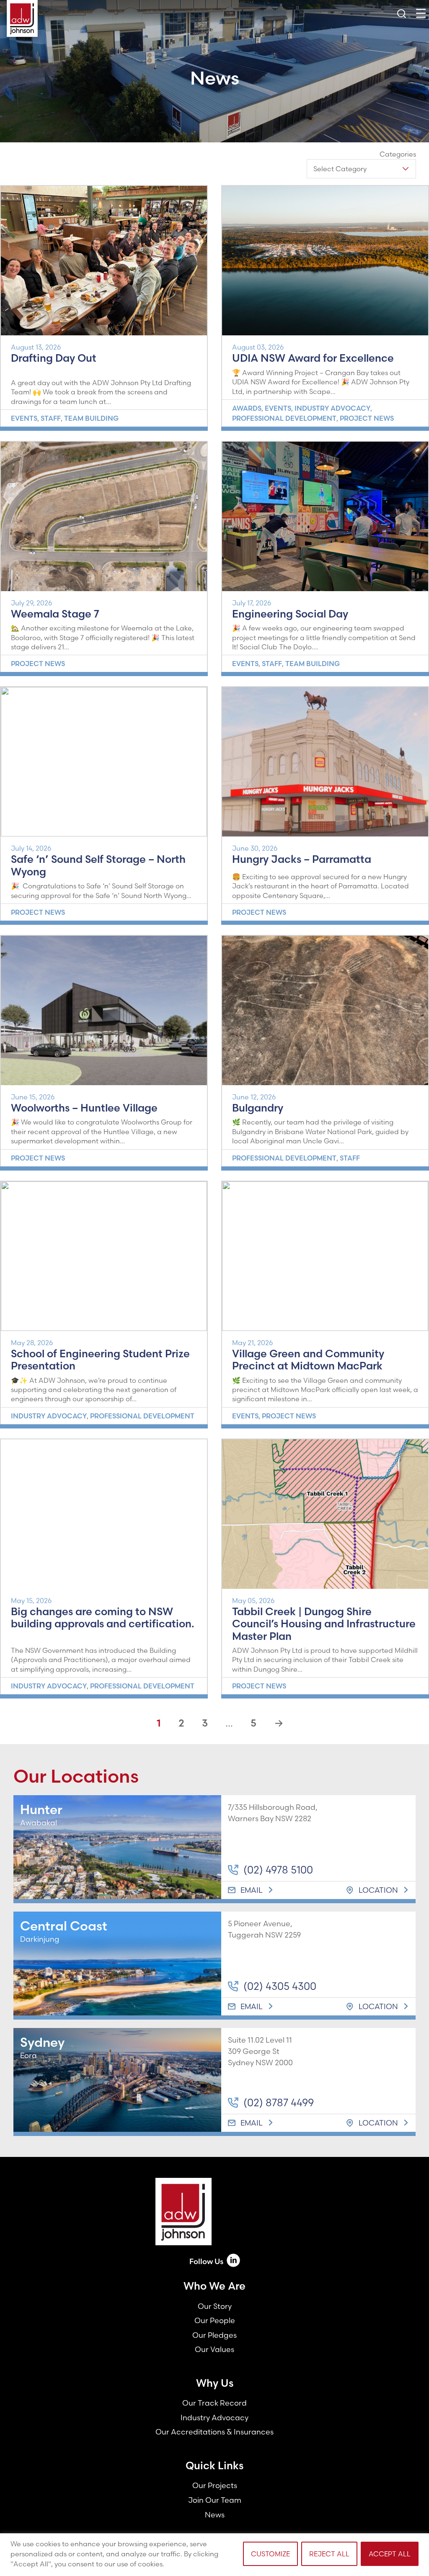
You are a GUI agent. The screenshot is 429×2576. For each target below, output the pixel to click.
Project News (367, 418)
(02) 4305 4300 (280, 1986)
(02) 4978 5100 (278, 1870)
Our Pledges (214, 2335)
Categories (398, 154)
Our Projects (215, 2485)
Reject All (329, 2554)
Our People (215, 2320)
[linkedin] (233, 2262)
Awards (247, 408)
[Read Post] (104, 261)
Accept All (390, 2554)
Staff (51, 418)
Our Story (215, 2306)
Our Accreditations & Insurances (214, 2432)
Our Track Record (214, 2403)
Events (24, 418)
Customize (270, 2554)
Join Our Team (215, 2500)
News (215, 2515)
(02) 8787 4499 (279, 2102)
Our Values (214, 2349)
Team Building (91, 418)
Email (252, 1890)
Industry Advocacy (332, 408)
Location (378, 1890)
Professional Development (284, 418)
